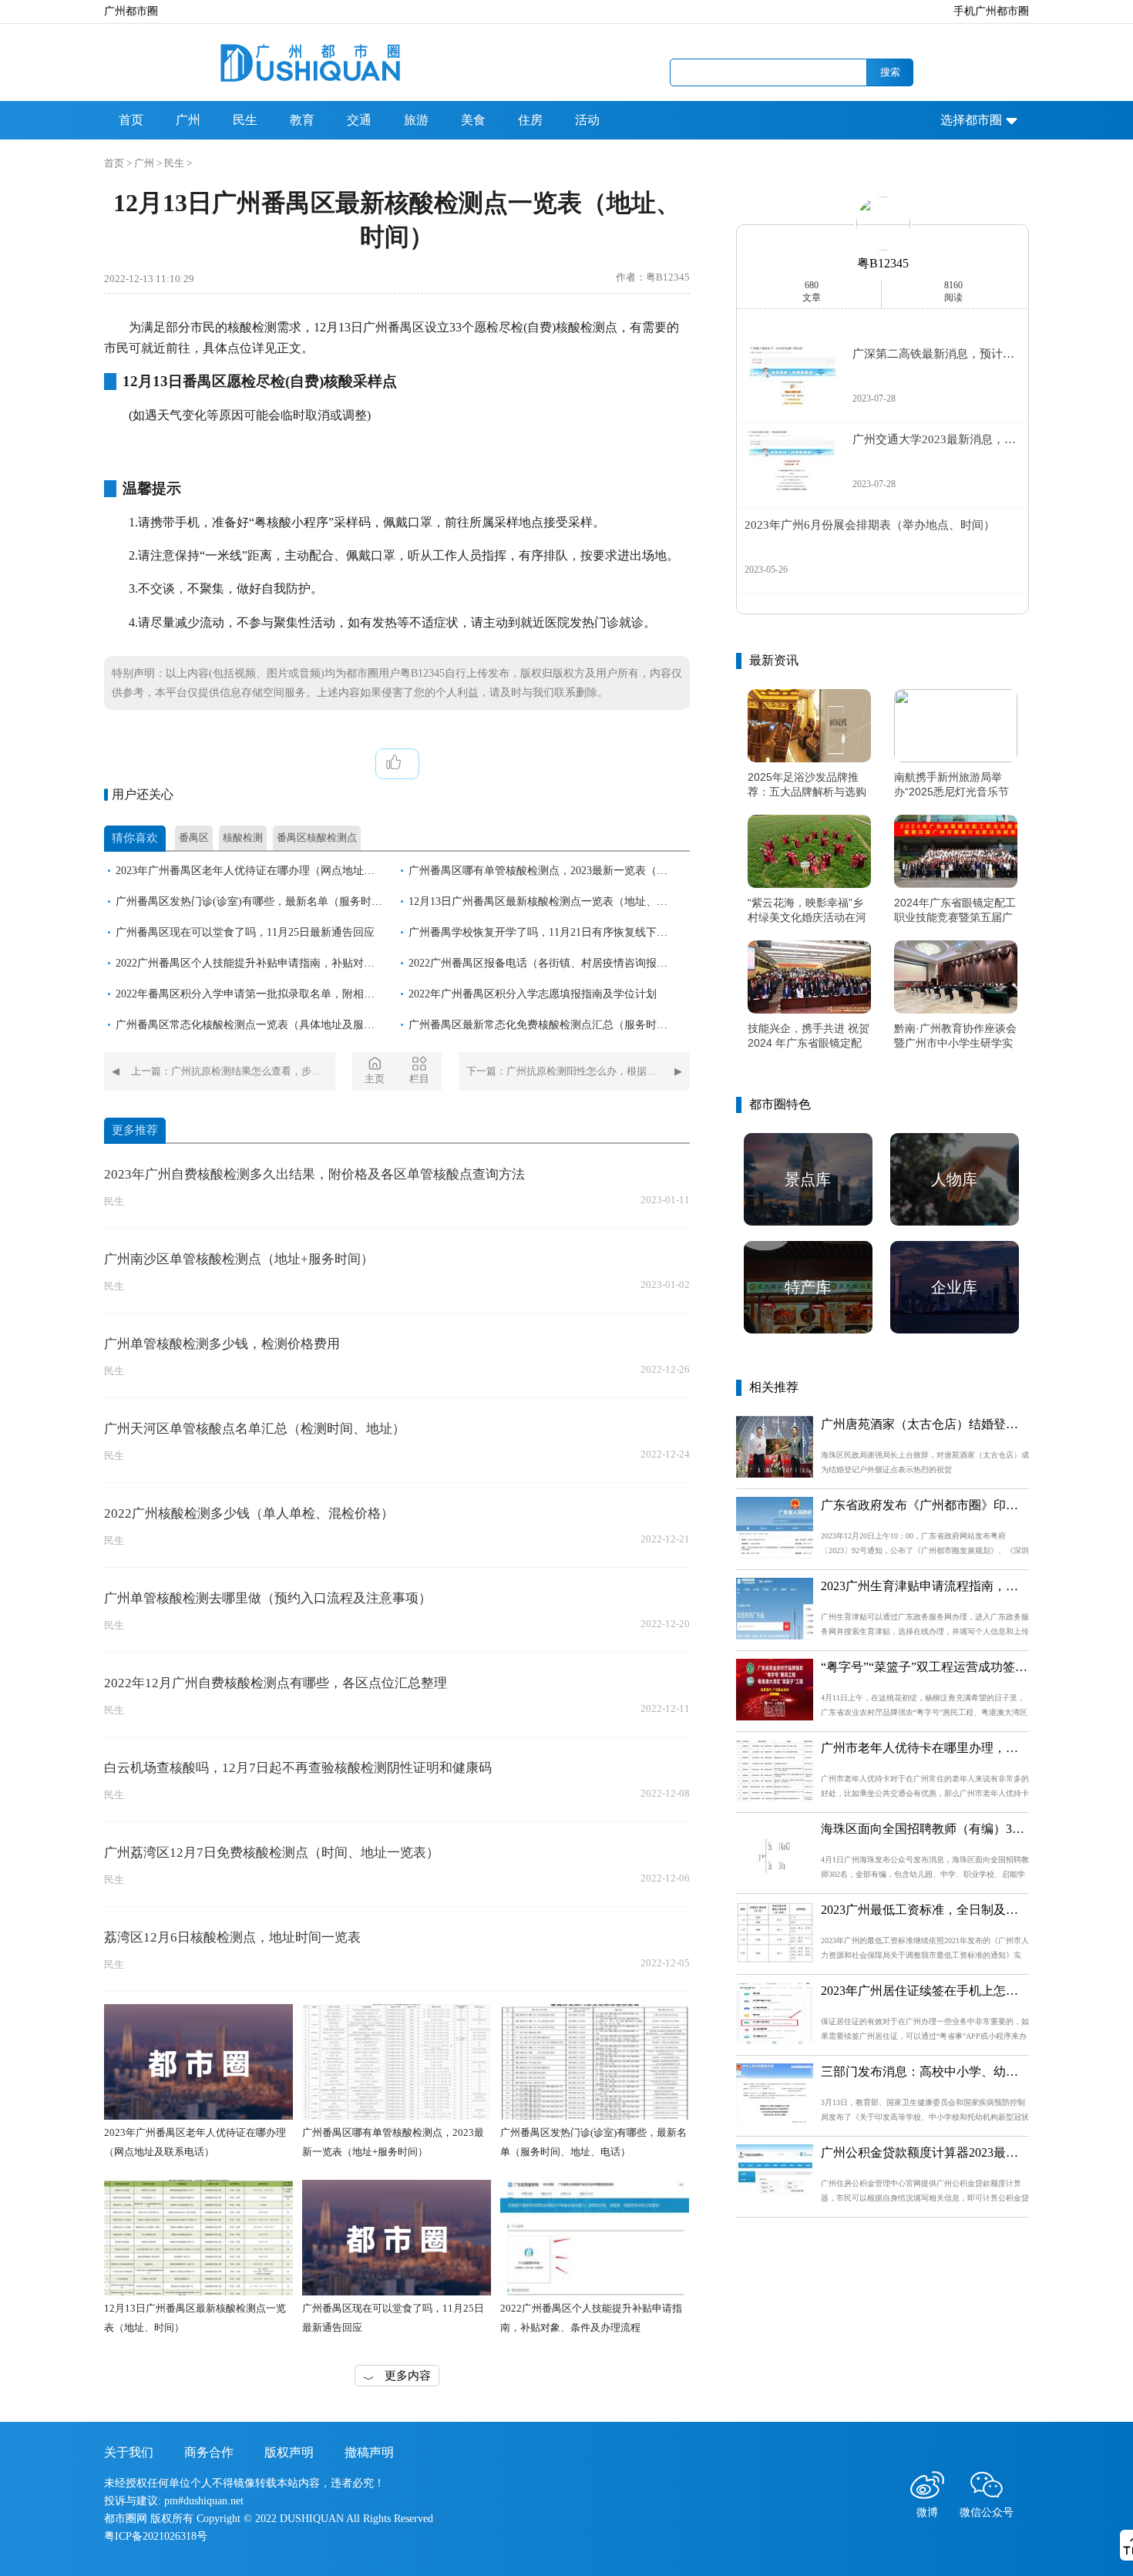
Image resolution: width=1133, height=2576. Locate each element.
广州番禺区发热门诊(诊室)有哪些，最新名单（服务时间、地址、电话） (287, 901)
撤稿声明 (369, 2452)
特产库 (808, 1287)
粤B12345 (883, 263)
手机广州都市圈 (991, 11)
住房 (530, 120)
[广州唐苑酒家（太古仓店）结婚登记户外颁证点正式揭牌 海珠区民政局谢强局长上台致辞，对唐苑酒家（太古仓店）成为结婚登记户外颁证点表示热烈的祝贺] (775, 1473)
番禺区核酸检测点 (317, 837)
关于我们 (129, 2452)
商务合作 (209, 2452)
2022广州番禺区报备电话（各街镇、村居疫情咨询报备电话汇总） (565, 963)
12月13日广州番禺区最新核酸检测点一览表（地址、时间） (549, 901)
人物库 (954, 1179)
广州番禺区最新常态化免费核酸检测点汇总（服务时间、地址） (560, 1025)
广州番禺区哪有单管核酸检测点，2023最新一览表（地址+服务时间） (573, 871)
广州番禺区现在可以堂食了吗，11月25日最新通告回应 (245, 932)
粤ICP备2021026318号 (156, 2536)
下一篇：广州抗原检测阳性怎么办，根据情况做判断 (578, 1071)
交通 (359, 120)
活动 (587, 120)
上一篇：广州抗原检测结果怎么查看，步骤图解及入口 (233, 1071)
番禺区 (194, 837)
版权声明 (289, 2452)
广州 (188, 120)
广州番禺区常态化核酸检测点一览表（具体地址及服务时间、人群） (277, 1025)
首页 (131, 120)
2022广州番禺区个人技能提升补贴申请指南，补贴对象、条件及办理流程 (288, 963)
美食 (473, 120)
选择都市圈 (971, 120)
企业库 (954, 1287)
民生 (245, 120)
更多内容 (408, 2376)
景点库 (808, 1179)
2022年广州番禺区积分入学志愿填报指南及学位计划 (533, 994)
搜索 (890, 72)
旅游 (416, 120)
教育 (302, 120)
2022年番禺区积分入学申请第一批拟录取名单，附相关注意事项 (267, 994)
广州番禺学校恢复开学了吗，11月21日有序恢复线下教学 (543, 932)
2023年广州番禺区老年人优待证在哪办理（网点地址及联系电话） (272, 871)
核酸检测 (243, 837)
